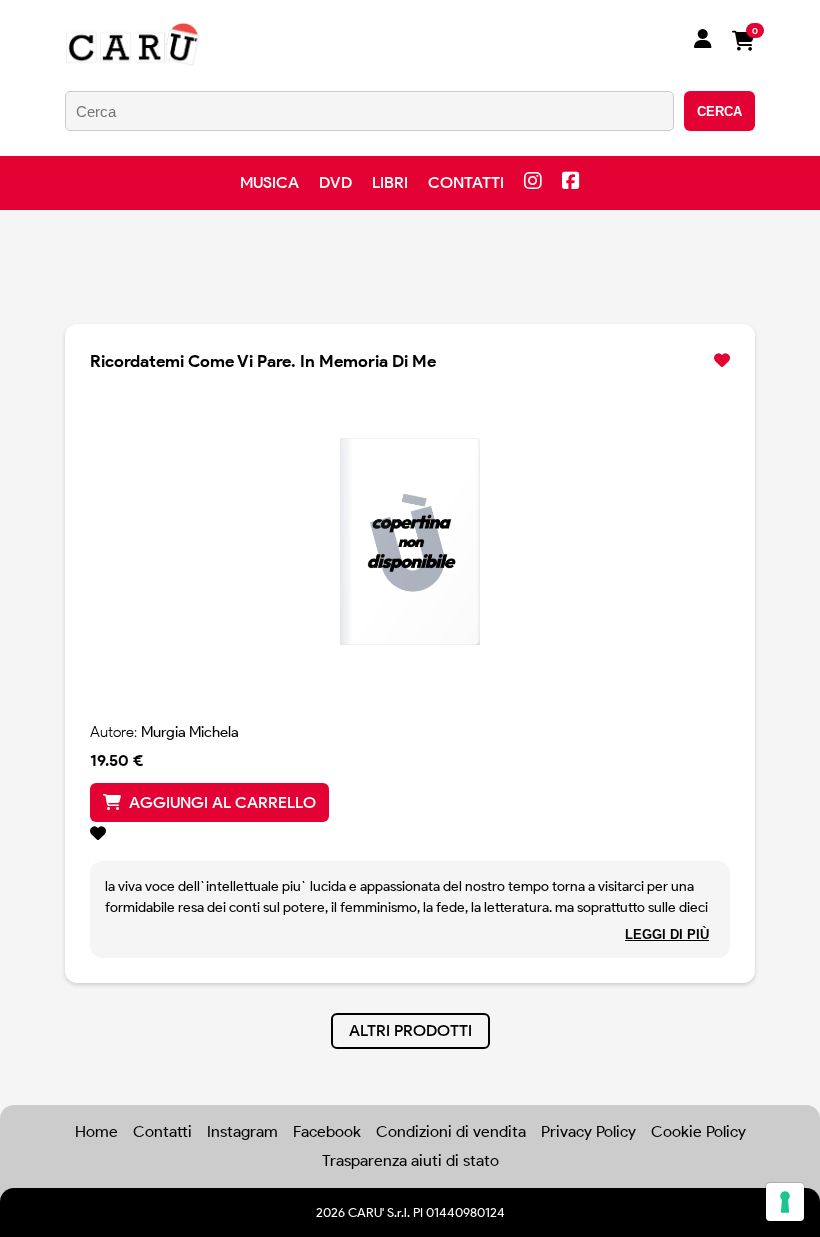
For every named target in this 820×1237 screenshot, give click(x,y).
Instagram (242, 1131)
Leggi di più (667, 934)
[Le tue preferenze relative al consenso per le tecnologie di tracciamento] (785, 1202)
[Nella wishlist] (410, 834)
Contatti (466, 182)
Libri (390, 182)
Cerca (719, 111)
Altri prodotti (410, 1030)
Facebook (327, 1131)
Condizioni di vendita (451, 1131)
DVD (335, 182)
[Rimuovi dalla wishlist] (722, 361)
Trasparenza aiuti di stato (410, 1160)
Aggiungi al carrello (222, 802)
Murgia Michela (190, 732)
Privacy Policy (588, 1131)
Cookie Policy (698, 1131)
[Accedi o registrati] (703, 41)
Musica (269, 182)
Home (96, 1131)
